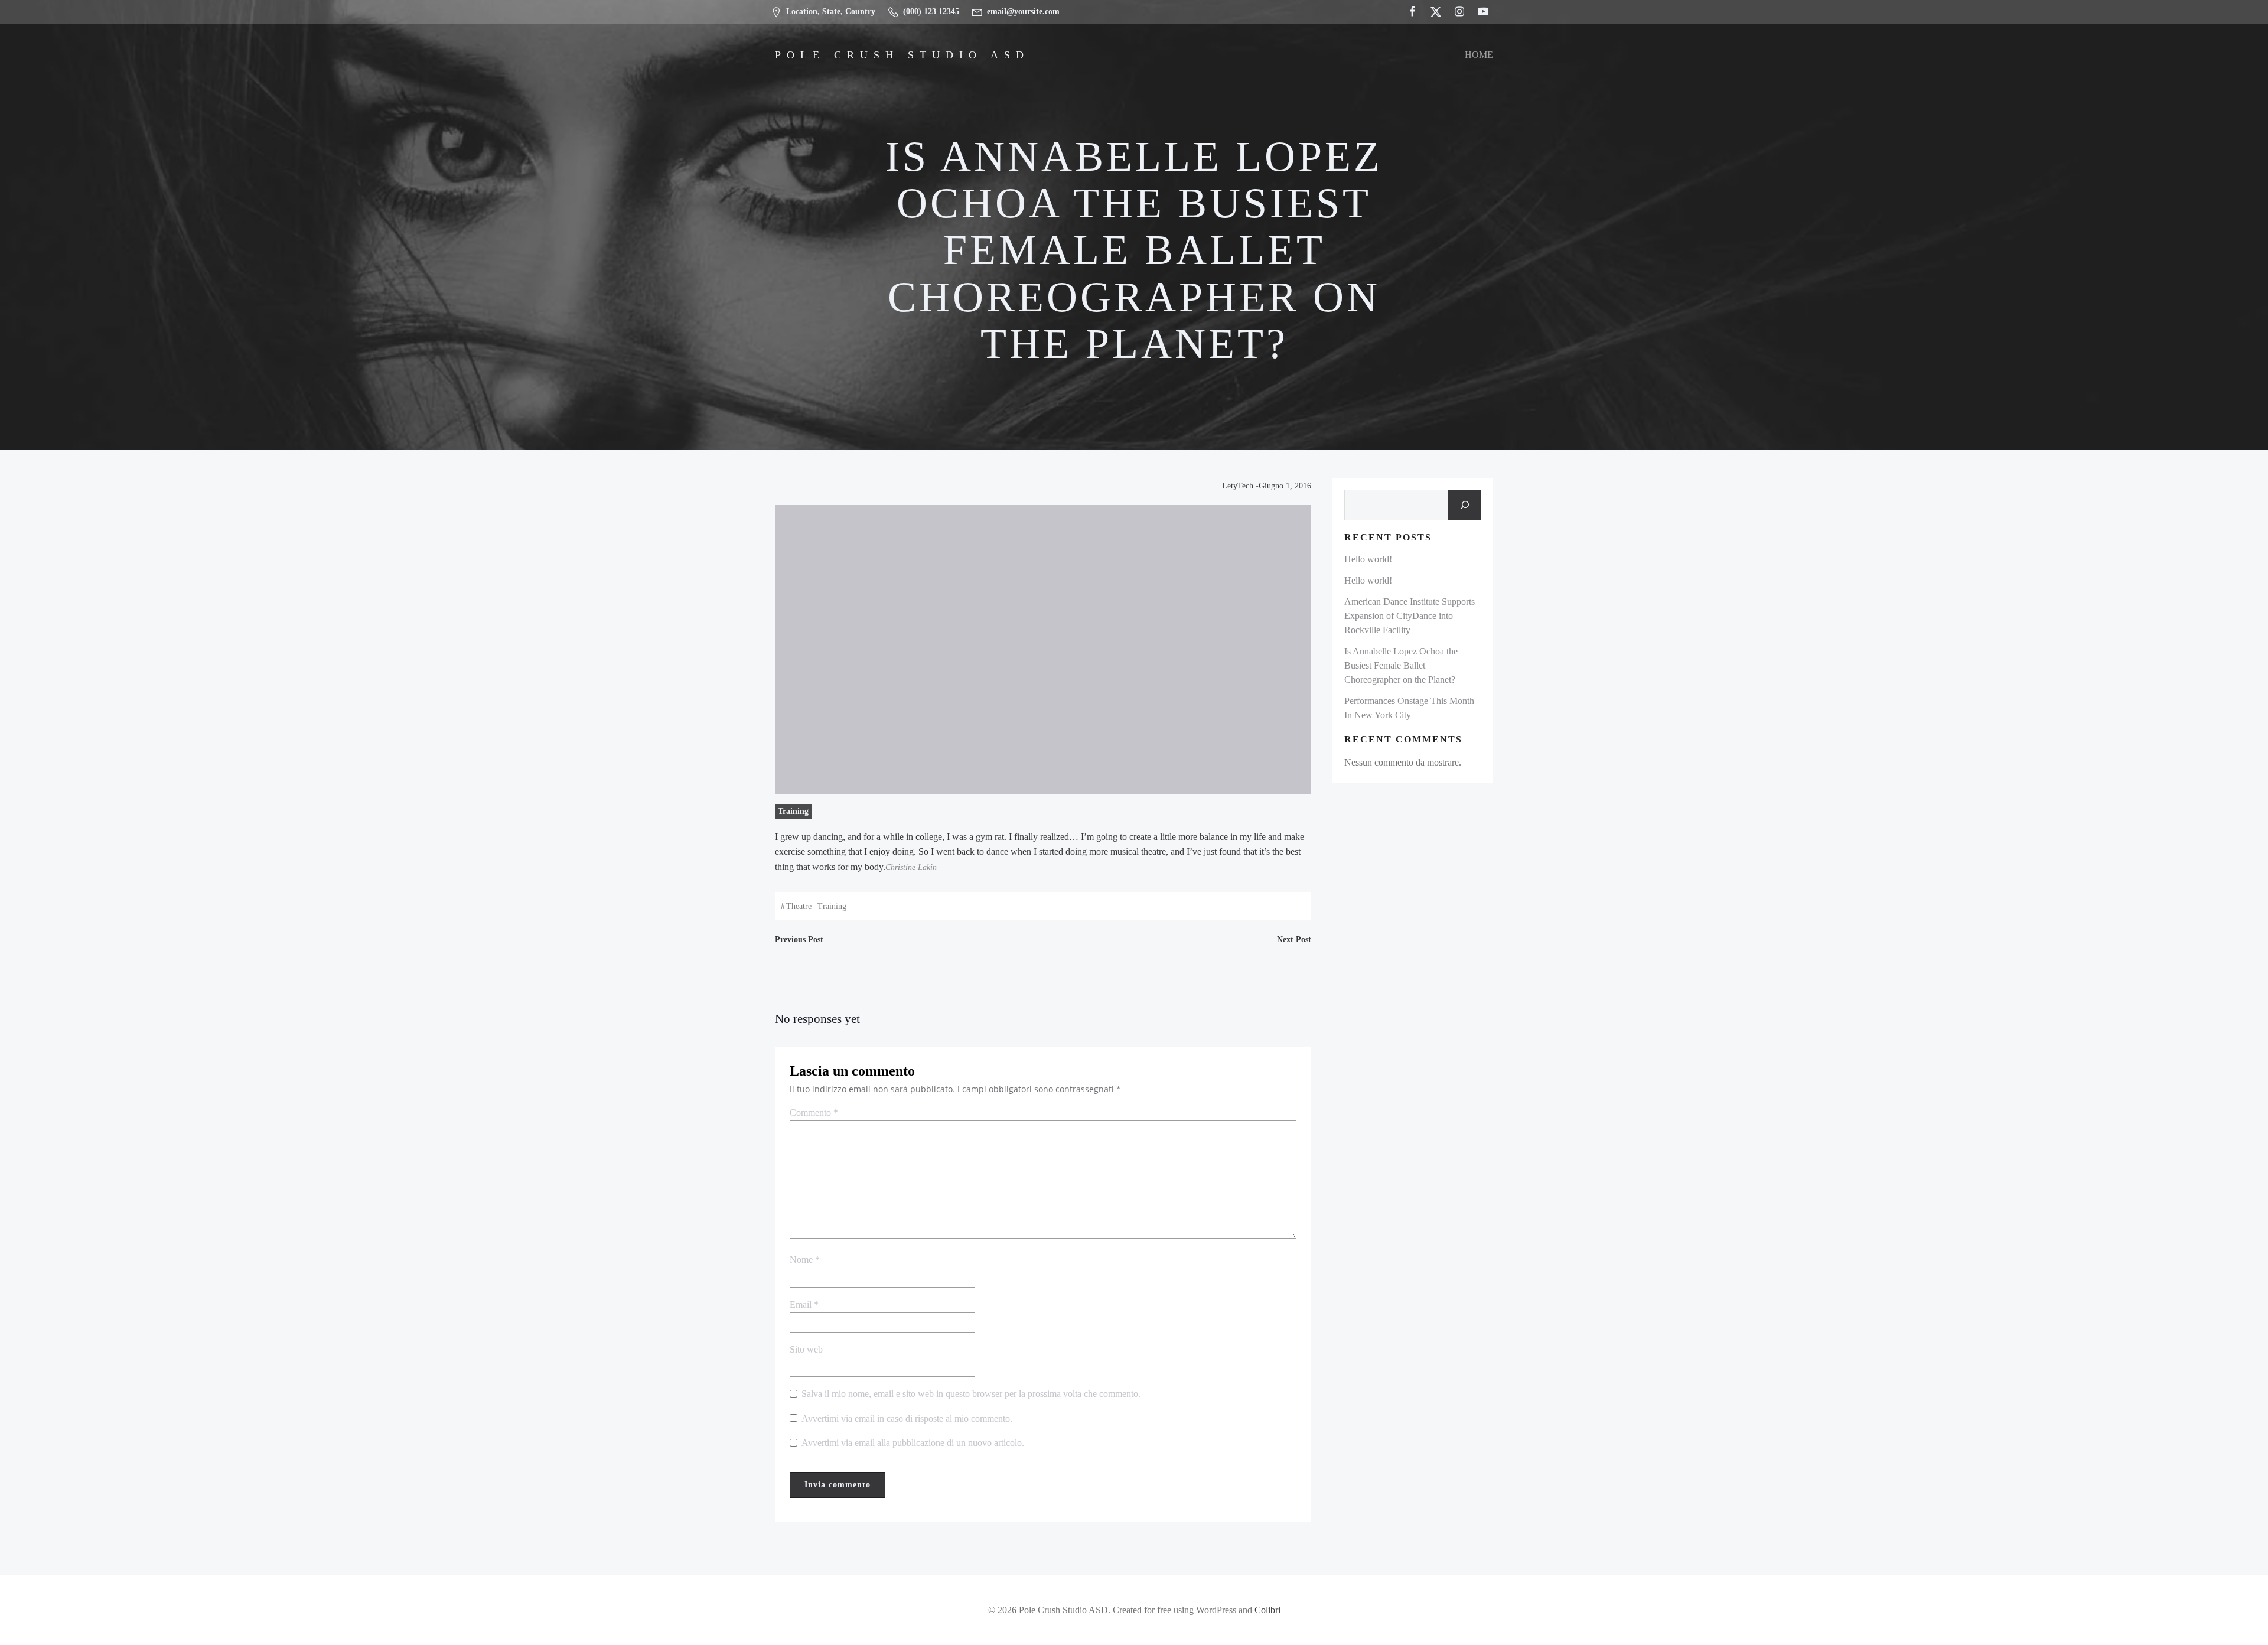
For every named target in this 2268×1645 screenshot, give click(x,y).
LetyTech (1238, 486)
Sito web (806, 1349)
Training (793, 811)
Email (804, 1304)
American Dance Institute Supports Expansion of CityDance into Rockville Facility (1410, 616)
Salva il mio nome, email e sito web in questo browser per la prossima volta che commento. (971, 1394)
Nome (805, 1260)
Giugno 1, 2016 (1285, 486)
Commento (814, 1113)
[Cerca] (1465, 505)
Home (1479, 55)
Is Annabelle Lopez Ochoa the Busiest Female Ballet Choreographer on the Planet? (1401, 665)
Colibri (1267, 1610)
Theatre (799, 906)
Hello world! (1368, 559)
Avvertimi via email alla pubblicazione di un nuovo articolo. (913, 1443)
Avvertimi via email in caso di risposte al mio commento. (907, 1418)
